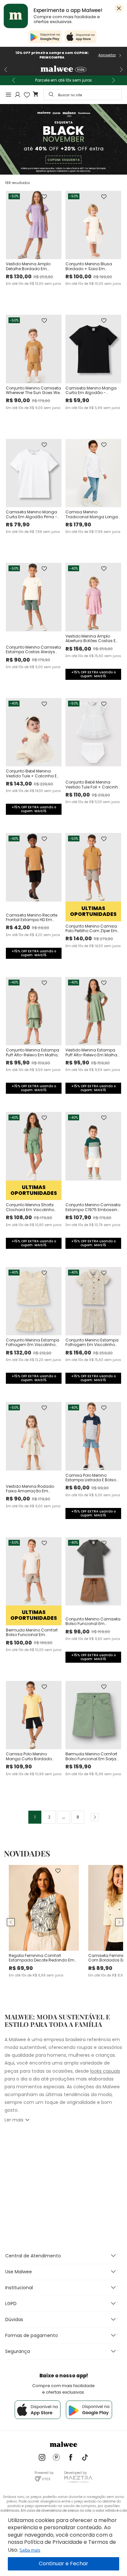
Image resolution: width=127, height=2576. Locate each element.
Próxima (92, 1817)
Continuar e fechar (63, 2564)
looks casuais (105, 2071)
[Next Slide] (121, 70)
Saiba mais (30, 2550)
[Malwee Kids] (63, 70)
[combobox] (83, 95)
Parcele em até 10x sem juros (63, 80)
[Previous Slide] (6, 70)
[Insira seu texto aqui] (42, 2458)
